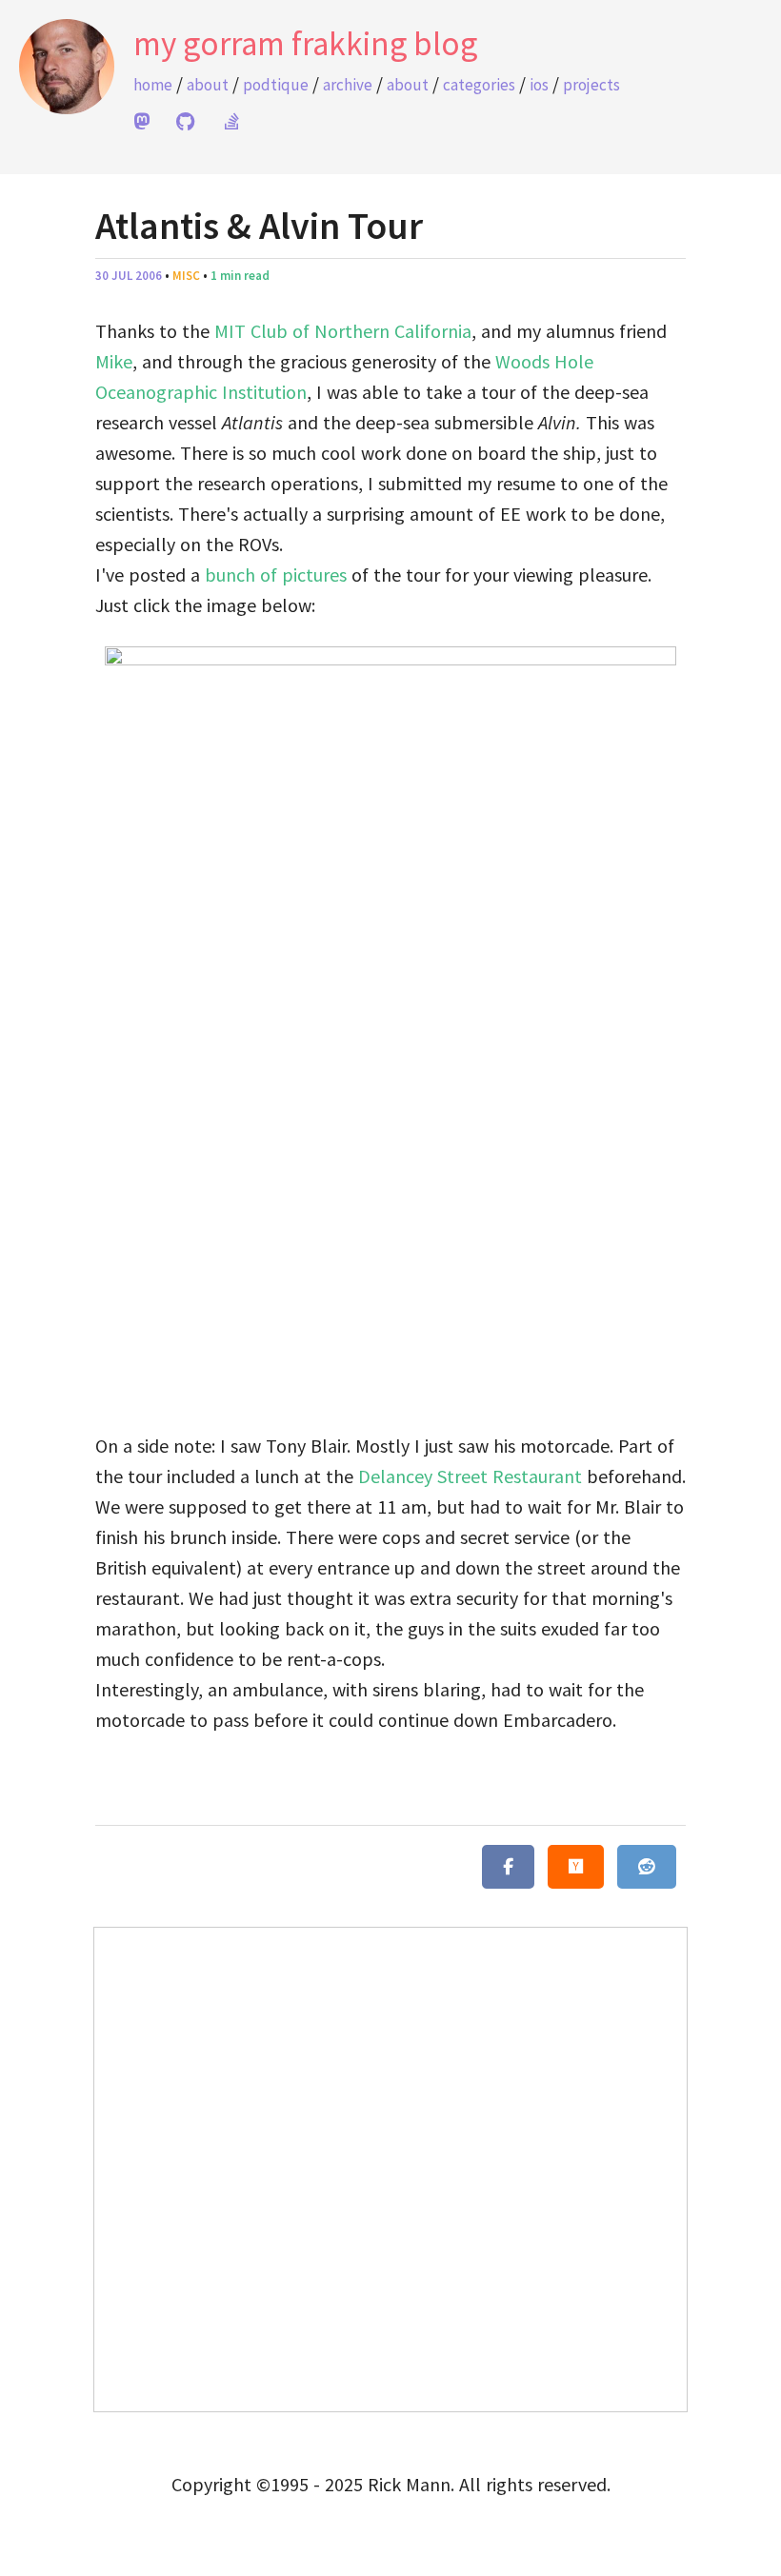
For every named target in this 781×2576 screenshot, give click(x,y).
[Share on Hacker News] (576, 1867)
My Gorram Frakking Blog (305, 44)
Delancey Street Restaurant (470, 1476)
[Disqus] (390, 2166)
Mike (114, 361)
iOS (539, 85)
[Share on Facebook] (508, 1867)
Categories (479, 85)
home (153, 85)
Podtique (276, 85)
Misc (186, 276)
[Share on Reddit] (647, 1867)
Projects (591, 85)
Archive (348, 85)
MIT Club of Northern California (343, 331)
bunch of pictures (276, 575)
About (208, 85)
